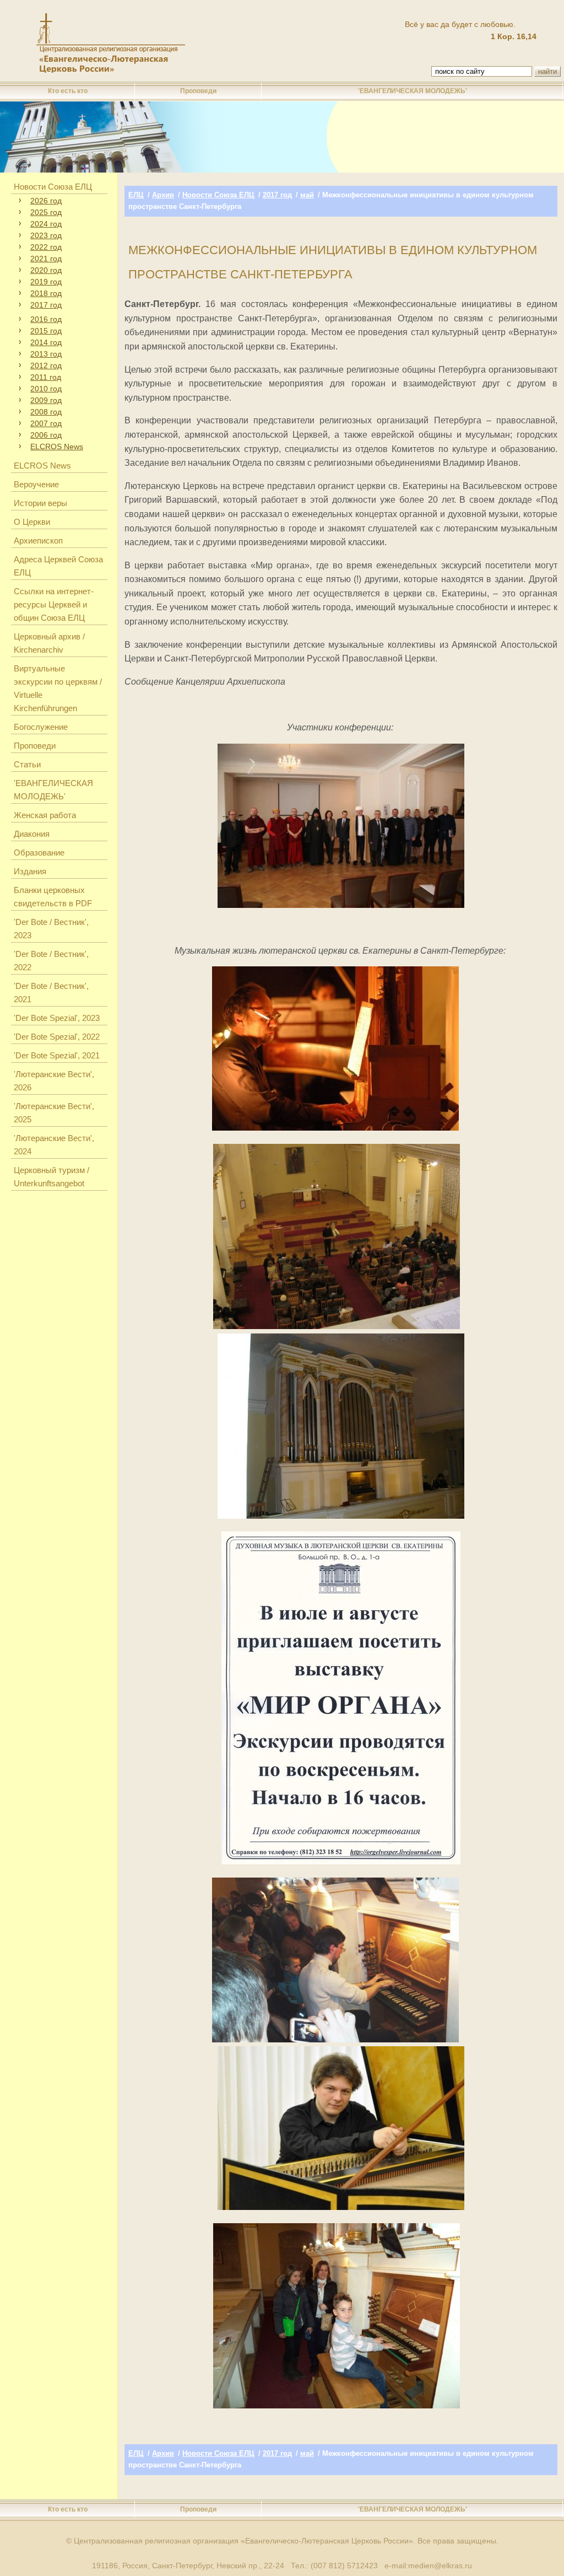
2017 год (46, 305)
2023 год (46, 235)
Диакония (32, 834)
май (307, 195)
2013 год (46, 354)
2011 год (46, 377)
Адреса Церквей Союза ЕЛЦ (58, 566)
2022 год (46, 247)
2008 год (46, 412)
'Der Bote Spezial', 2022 (57, 1037)
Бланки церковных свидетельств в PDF (53, 897)
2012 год (46, 365)
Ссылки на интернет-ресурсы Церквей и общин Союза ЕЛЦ (54, 604)
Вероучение (36, 484)
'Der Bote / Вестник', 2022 (51, 961)
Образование (39, 853)
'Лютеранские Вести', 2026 (54, 1081)
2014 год (46, 342)
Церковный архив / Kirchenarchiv (49, 643)
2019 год (46, 282)
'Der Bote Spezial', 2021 (57, 1055)
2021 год (46, 259)
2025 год (46, 212)
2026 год (46, 201)
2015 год (46, 331)
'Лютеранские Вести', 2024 (54, 1145)
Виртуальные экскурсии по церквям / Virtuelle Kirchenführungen (58, 688)
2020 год (46, 270)
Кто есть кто (68, 91)
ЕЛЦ (136, 195)
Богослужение (41, 727)
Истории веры (40, 503)
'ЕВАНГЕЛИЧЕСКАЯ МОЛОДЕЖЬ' (413, 91)
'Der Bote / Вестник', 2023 (51, 929)
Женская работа (45, 815)
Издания (30, 871)
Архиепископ (38, 541)
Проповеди (198, 91)
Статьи (27, 764)
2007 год (46, 423)
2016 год (46, 319)
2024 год (46, 224)
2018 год (46, 293)
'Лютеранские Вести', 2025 (54, 1113)
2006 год (46, 435)
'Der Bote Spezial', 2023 (57, 1018)
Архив (163, 195)
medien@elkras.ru (440, 2566)
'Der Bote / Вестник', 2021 (51, 993)
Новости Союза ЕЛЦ (53, 187)
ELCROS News (57, 447)
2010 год (46, 389)
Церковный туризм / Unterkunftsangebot (51, 1177)
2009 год (46, 400)
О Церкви (32, 522)
